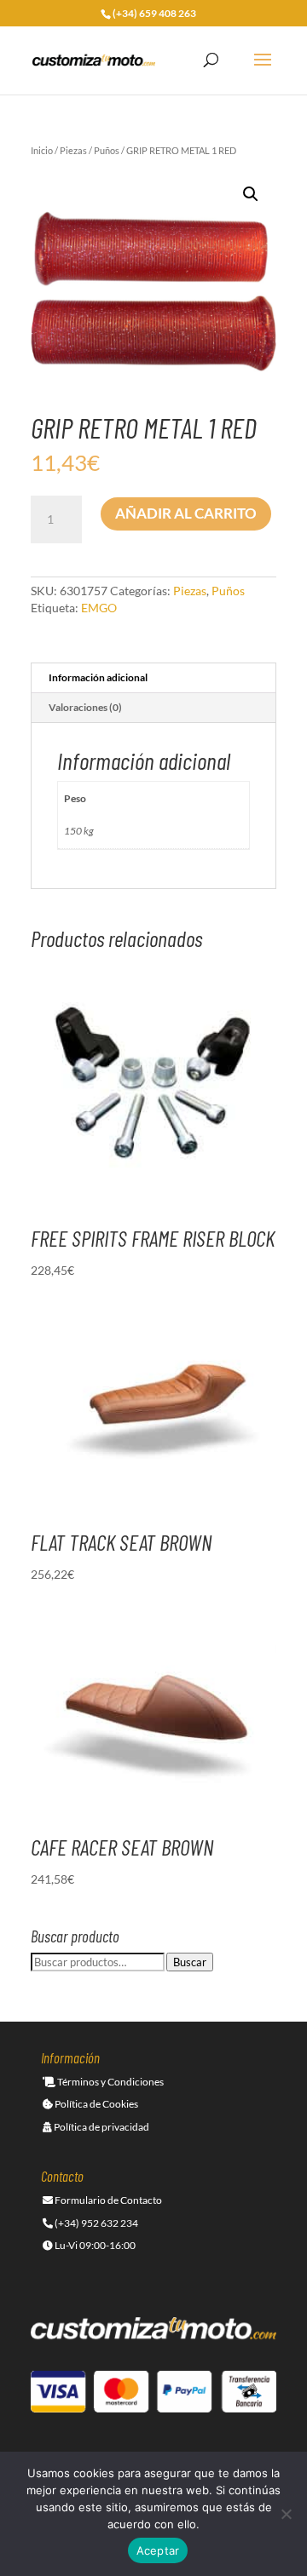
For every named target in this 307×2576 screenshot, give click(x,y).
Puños (107, 150)
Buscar (190, 1962)
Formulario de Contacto (107, 2200)
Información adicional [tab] (98, 677)
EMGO (99, 608)
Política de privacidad (101, 2127)
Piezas (73, 150)
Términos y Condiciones (110, 2082)
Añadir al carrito (186, 513)
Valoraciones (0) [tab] (85, 707)
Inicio (42, 150)
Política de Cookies (96, 2104)
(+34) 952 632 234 (96, 2223)
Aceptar (158, 2550)
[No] (286, 2514)
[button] (251, 194)
